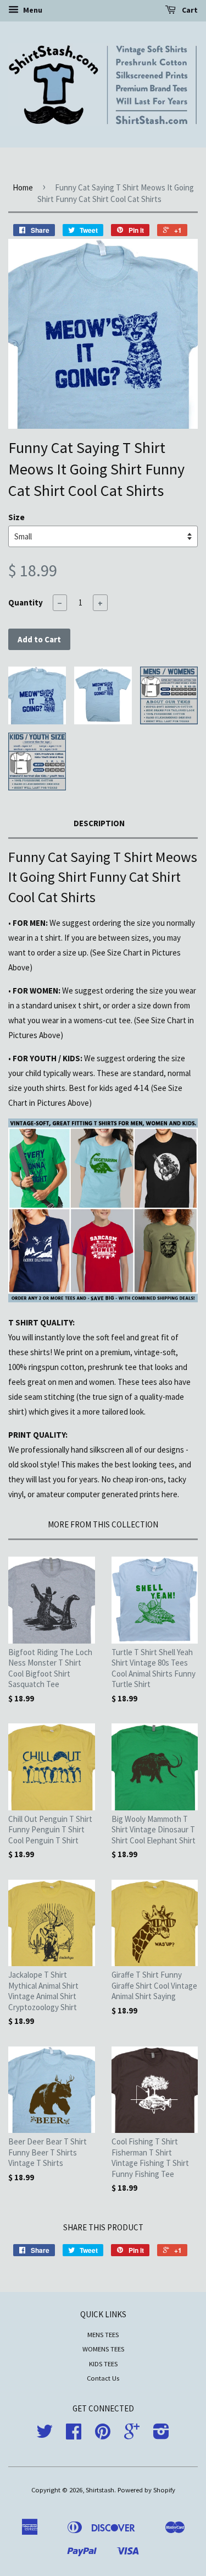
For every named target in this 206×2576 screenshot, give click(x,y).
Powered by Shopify (146, 2490)
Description (99, 823)
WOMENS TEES (103, 2349)
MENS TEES (103, 2334)
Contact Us (103, 2378)
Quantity (26, 602)
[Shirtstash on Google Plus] (132, 2435)
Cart (189, 10)
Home (23, 187)
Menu (32, 10)
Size (16, 517)
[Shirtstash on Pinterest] (103, 2435)
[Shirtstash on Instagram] (161, 2435)
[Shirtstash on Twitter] (44, 2435)
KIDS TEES (103, 2364)
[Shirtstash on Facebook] (74, 2435)
